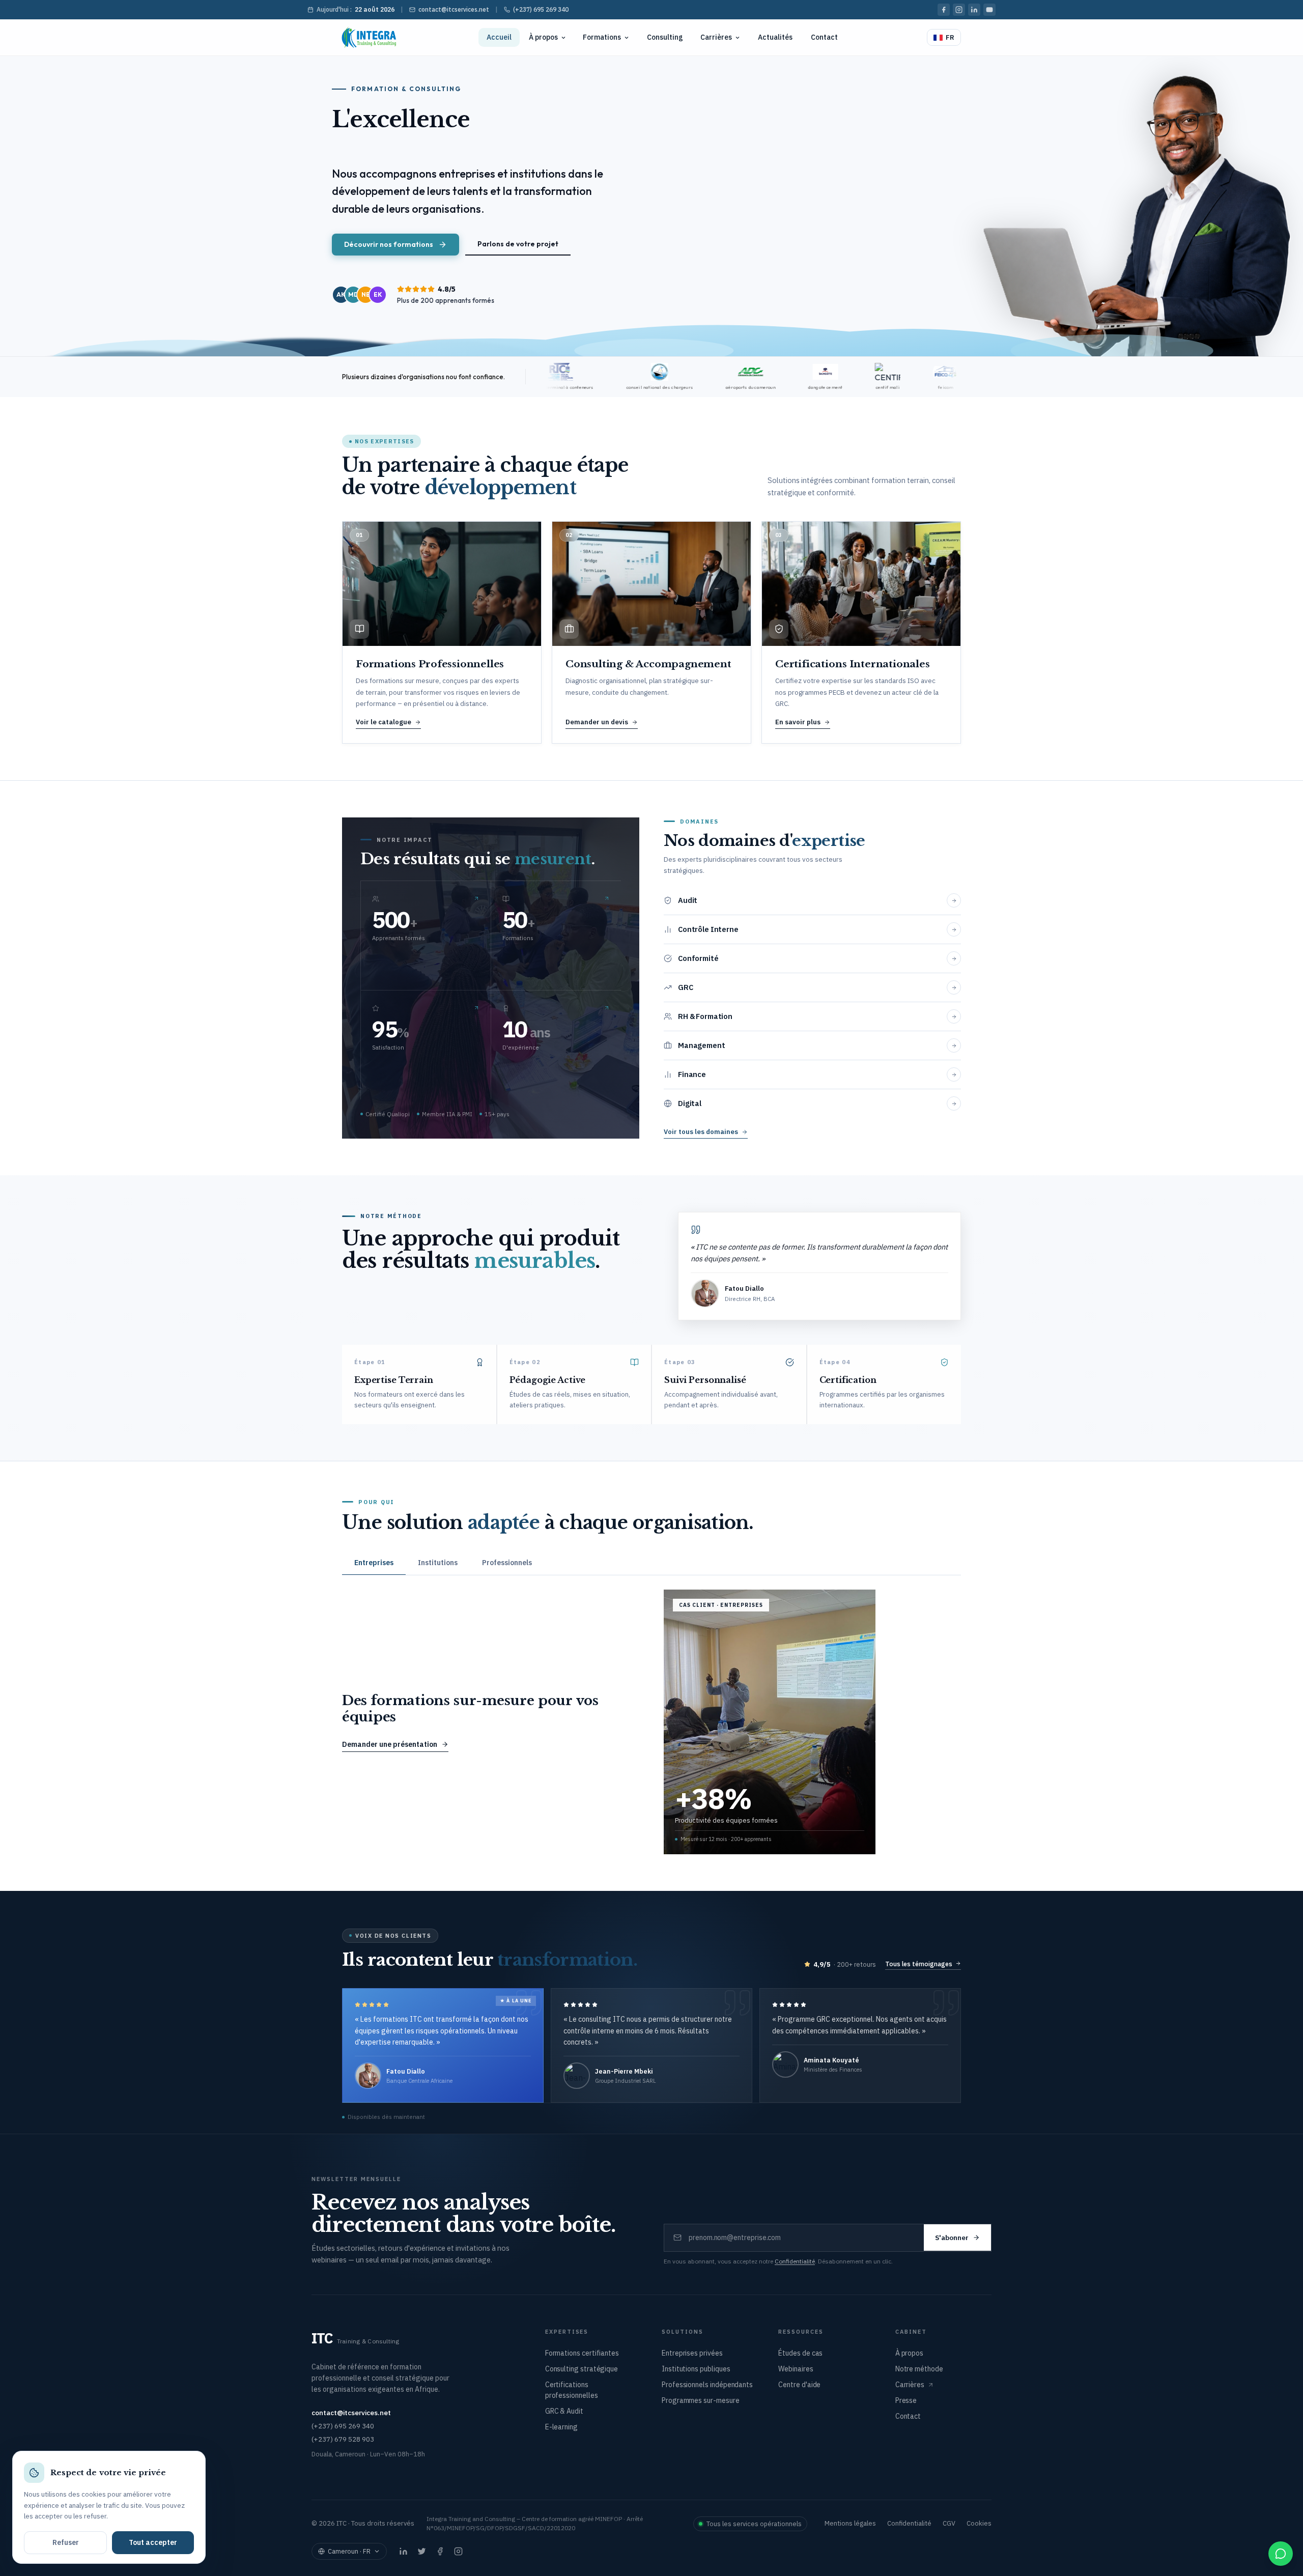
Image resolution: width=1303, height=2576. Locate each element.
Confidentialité (795, 2261)
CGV (949, 2523)
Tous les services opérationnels (754, 2524)
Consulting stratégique (582, 2369)
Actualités (775, 37)
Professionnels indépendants (707, 2385)
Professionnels (507, 1563)
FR (950, 37)
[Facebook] (944, 10)
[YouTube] (989, 10)
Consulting (665, 37)
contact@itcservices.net (454, 9)
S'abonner (952, 2238)
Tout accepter (153, 2542)
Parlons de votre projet (518, 244)
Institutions (438, 1563)
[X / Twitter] (421, 2552)
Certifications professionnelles (572, 2390)
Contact (824, 37)
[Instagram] (959, 10)
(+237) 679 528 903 (343, 2439)
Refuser (66, 2542)
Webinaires (796, 2369)
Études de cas (800, 2353)
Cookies (979, 2523)
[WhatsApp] (1281, 2554)
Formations (602, 37)
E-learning (561, 2427)
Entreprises (374, 1563)
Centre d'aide (799, 2385)
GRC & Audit (564, 2411)
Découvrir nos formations (389, 244)
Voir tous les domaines (701, 1132)
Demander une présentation (390, 1744)
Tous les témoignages (919, 1964)
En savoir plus (798, 722)
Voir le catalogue (384, 722)
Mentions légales (850, 2523)
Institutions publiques (696, 2369)
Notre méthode (919, 2369)
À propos (543, 37)
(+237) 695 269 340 (541, 9)
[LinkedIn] (974, 10)
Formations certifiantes (582, 2353)
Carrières (716, 37)
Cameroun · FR (349, 2551)
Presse (906, 2400)
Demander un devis (597, 722)
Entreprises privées (692, 2353)
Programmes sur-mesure (701, 2400)
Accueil (499, 37)
